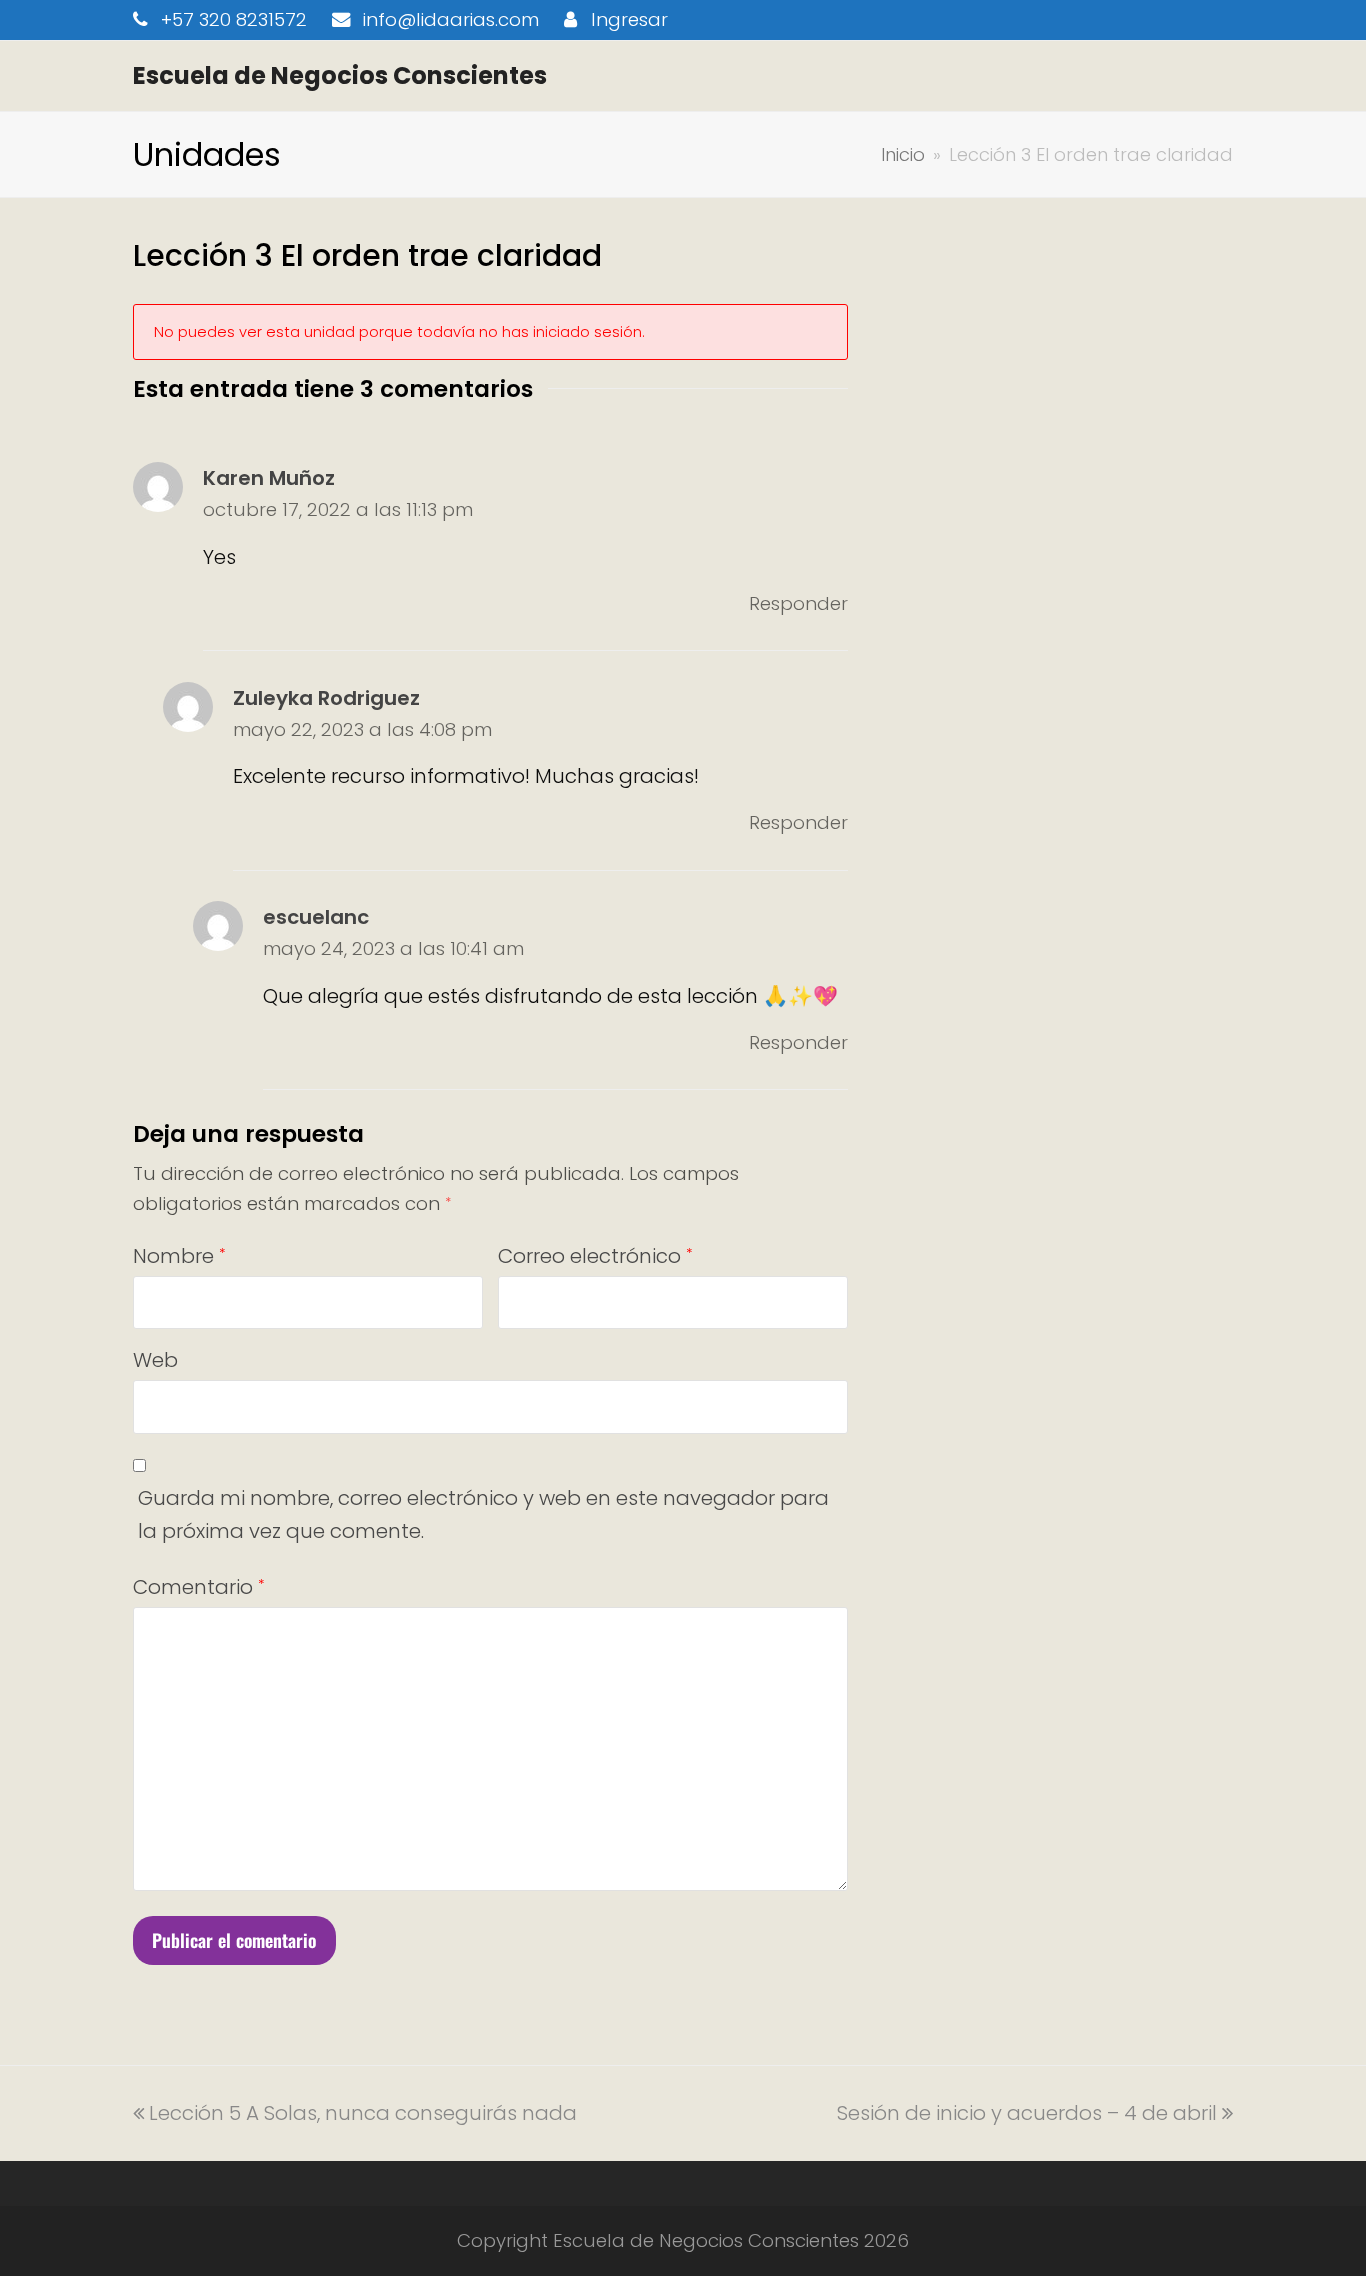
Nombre (179, 1256)
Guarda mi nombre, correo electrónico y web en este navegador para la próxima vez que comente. (483, 1514)
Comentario (198, 1587)
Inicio (903, 154)
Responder (798, 603)
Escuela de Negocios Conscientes (340, 75)
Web (155, 1360)
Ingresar (629, 19)
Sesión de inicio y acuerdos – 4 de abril (1027, 2113)
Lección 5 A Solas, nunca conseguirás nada (362, 2113)
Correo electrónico (595, 1256)
